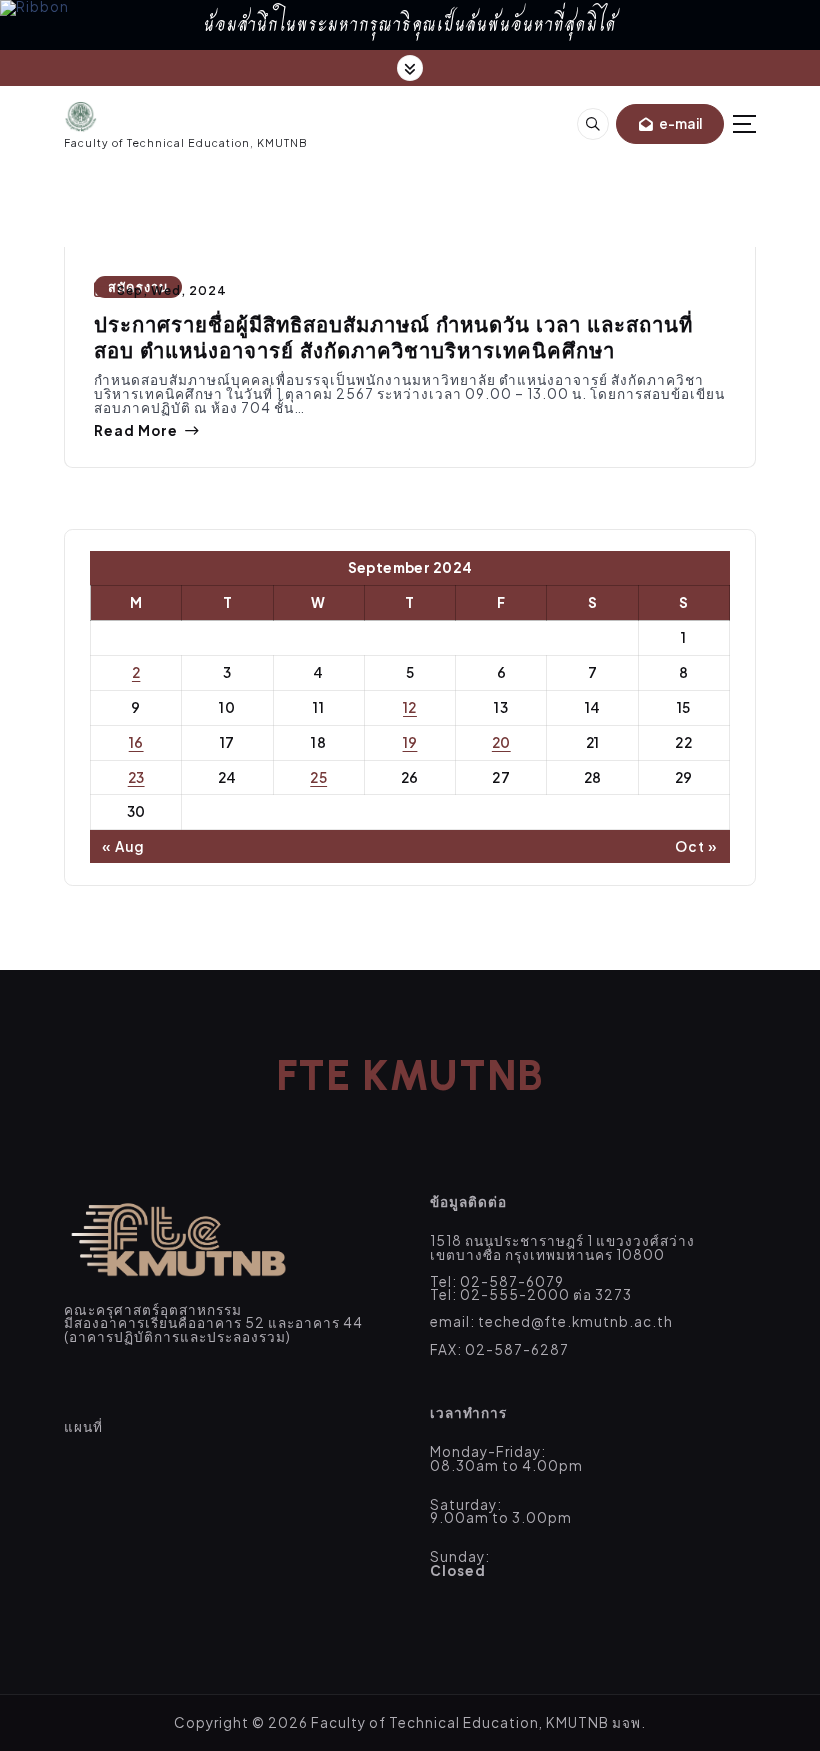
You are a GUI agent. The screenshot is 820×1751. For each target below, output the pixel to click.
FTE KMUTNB (410, 1075)
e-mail (679, 123)
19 (410, 742)
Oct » (696, 847)
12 (410, 707)
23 (136, 777)
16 (136, 742)
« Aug (123, 847)
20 (501, 742)
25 (318, 777)
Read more (136, 431)
